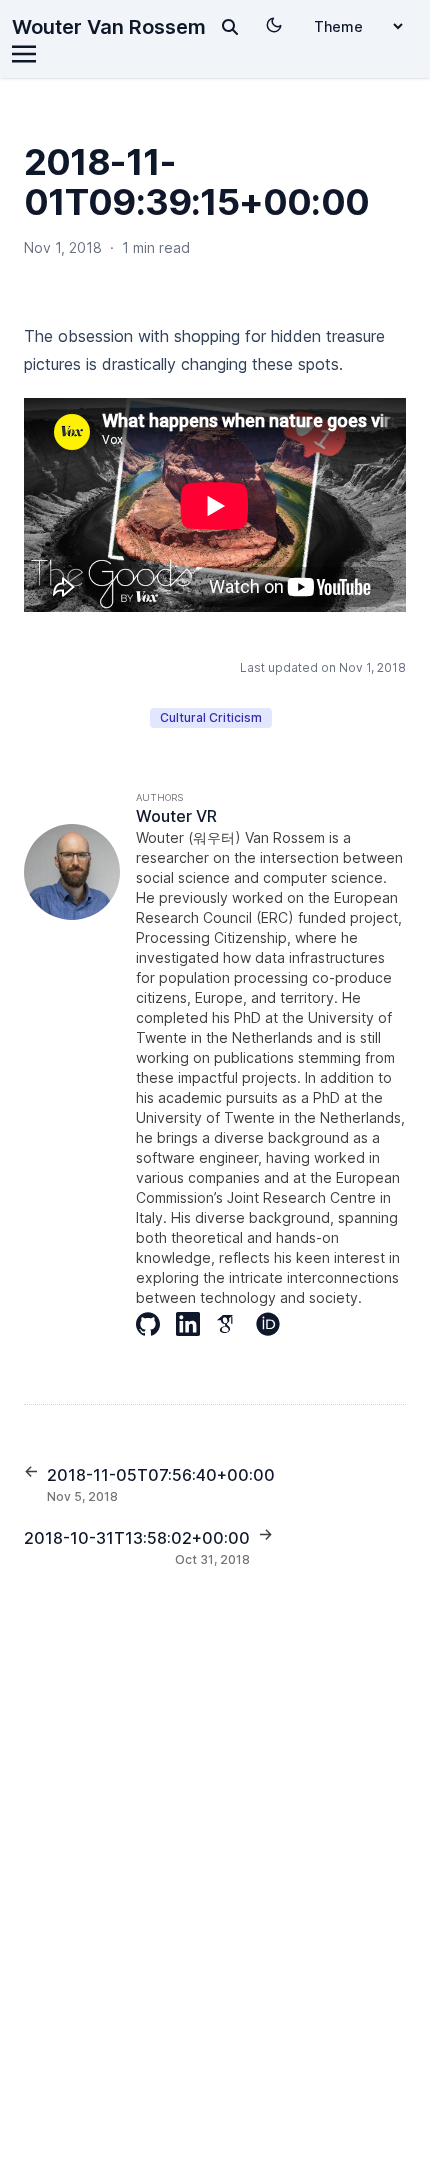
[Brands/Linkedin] (196, 1324)
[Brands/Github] (156, 1324)
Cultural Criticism (211, 717)
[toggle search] (230, 27)
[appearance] (274, 25)
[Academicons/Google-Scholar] (236, 1324)
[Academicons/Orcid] (276, 1324)
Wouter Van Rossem (109, 27)
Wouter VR (176, 816)
